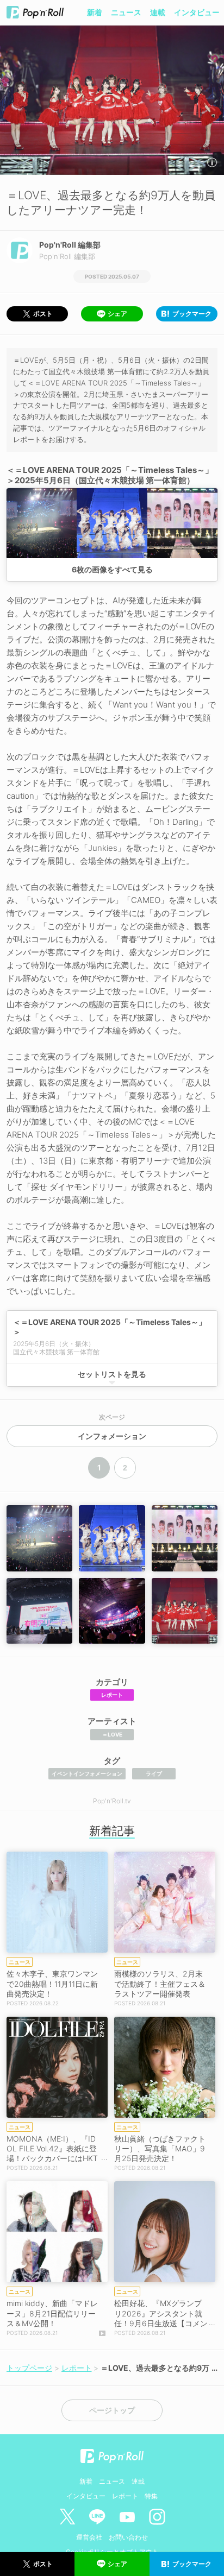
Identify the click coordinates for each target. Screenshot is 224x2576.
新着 (95, 12)
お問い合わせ (128, 2537)
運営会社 (89, 2537)
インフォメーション (112, 1436)
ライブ (154, 1773)
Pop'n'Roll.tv (112, 1801)
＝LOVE (112, 1734)
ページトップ (112, 2410)
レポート (112, 1695)
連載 (158, 12)
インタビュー (197, 12)
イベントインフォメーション (87, 1773)
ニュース (126, 12)
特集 (151, 2496)
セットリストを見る (112, 1374)
